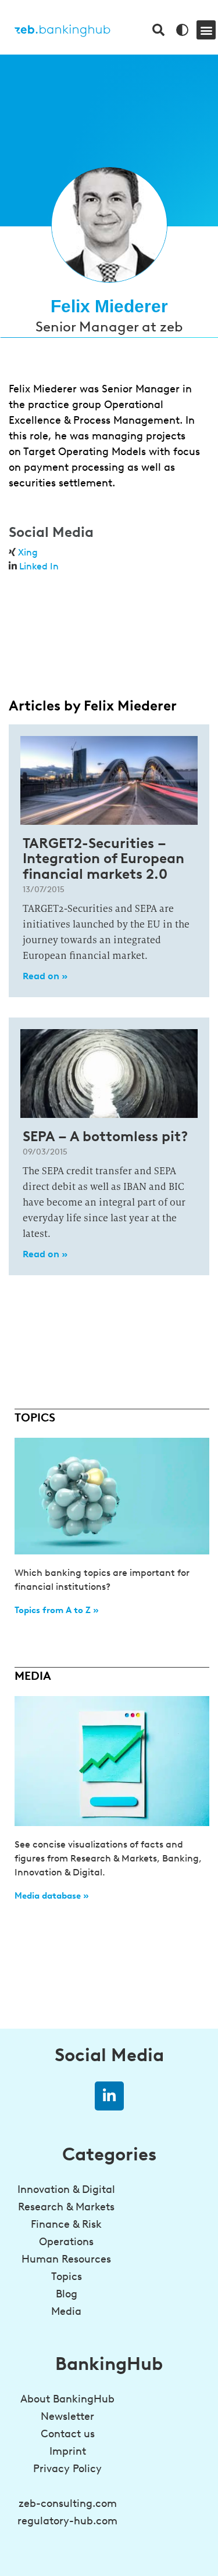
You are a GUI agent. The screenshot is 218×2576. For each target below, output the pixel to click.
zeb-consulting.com (68, 2503)
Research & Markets (66, 2207)
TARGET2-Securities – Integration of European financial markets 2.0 (103, 858)
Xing (28, 552)
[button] (206, 30)
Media (66, 2311)
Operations (66, 2242)
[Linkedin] (109, 2096)
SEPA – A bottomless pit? (106, 1136)
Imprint (68, 2451)
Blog (67, 2294)
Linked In (39, 566)
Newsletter (67, 2416)
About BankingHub (67, 2399)
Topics (67, 2276)
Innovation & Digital (66, 2189)
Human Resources (66, 2259)
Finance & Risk (66, 2224)
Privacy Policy (67, 2469)
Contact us (68, 2434)
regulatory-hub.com (67, 2521)
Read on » (45, 976)
